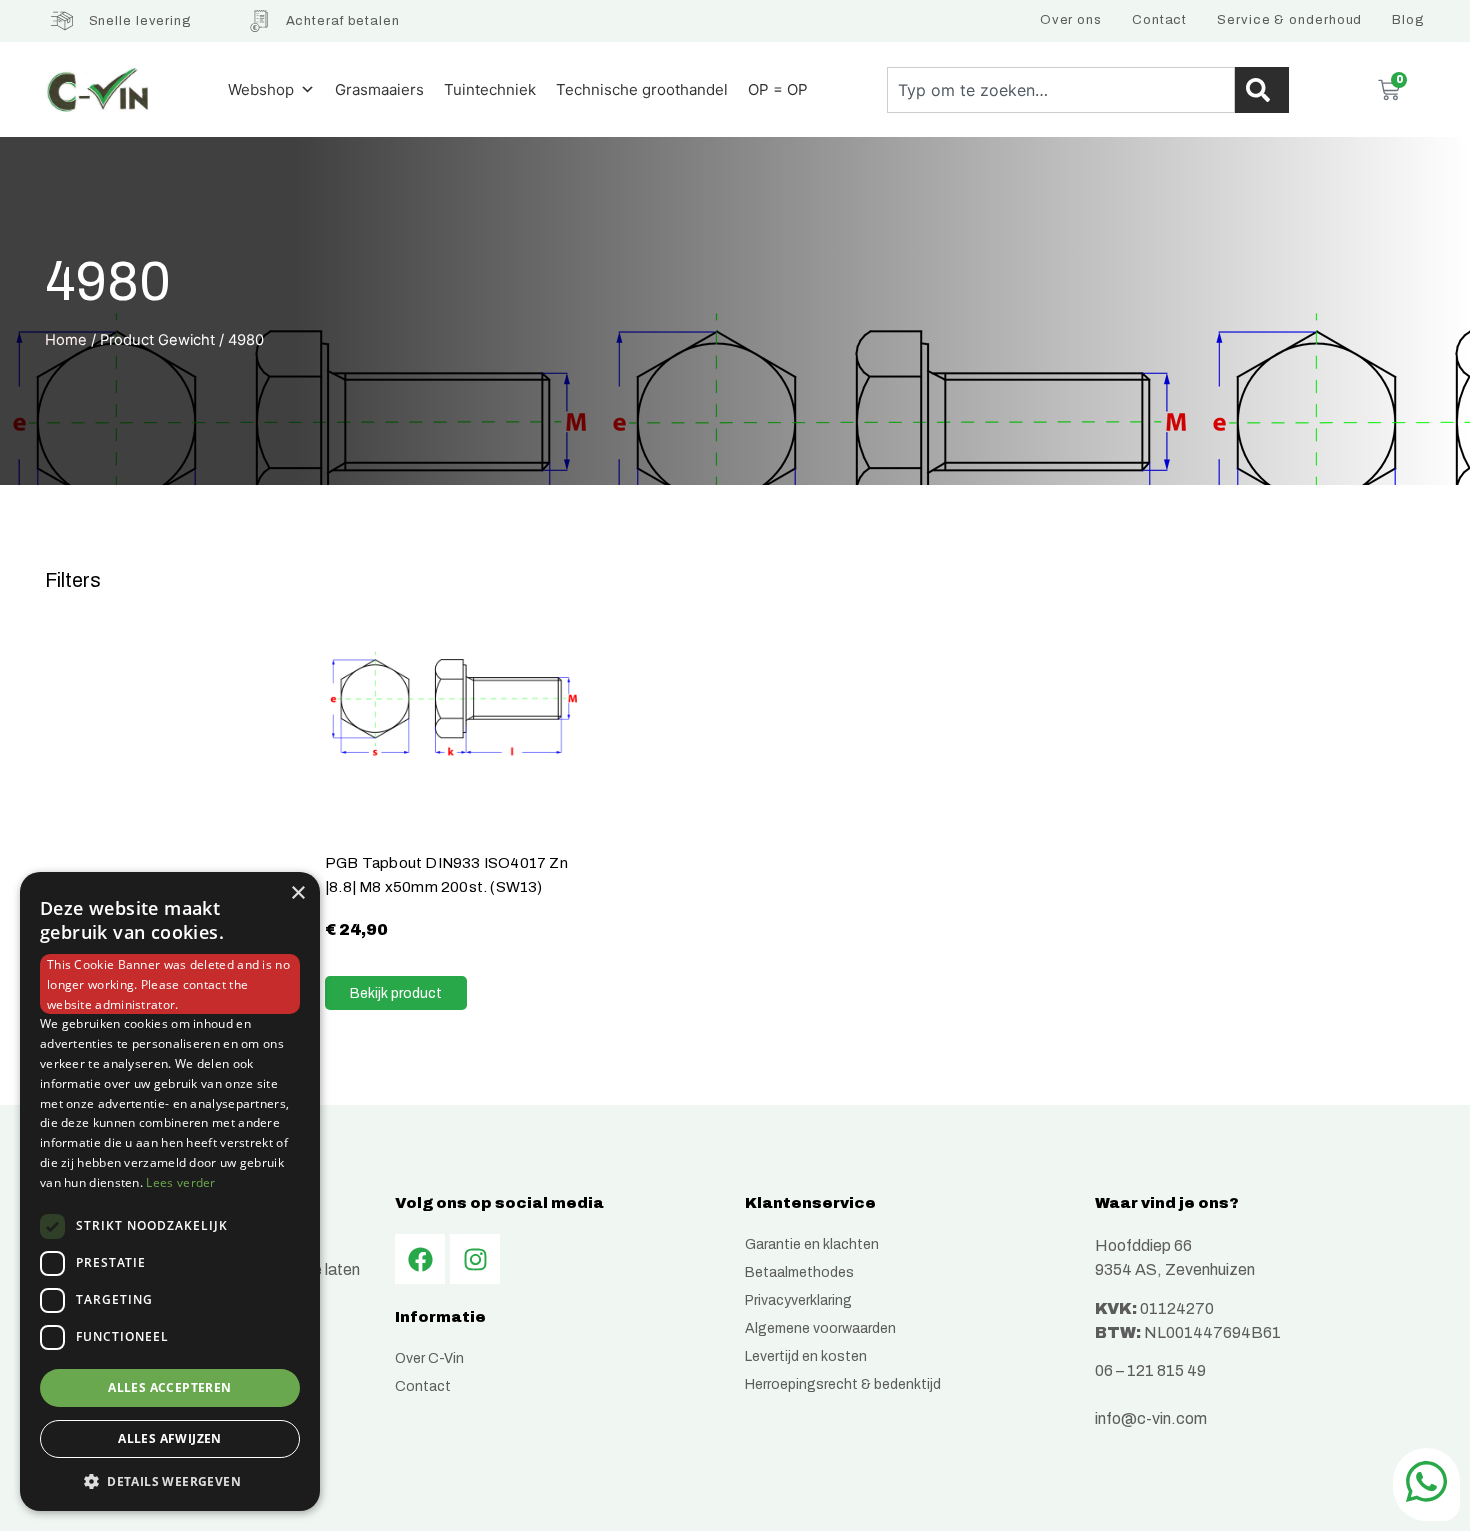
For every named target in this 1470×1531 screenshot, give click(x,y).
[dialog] (170, 1191)
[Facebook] (420, 1259)
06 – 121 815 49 (1150, 1370)
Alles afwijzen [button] (170, 1438)
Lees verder (180, 1182)
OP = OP (778, 89)
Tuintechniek (490, 89)
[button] (170, 1481)
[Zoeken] (1262, 90)
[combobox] (1061, 90)
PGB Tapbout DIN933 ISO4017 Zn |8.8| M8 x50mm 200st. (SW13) (446, 874)
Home (66, 340)
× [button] (297, 893)
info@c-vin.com (1151, 1418)
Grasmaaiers (379, 89)
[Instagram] (475, 1259)
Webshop (261, 89)
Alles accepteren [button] (169, 1387)
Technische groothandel (642, 89)
